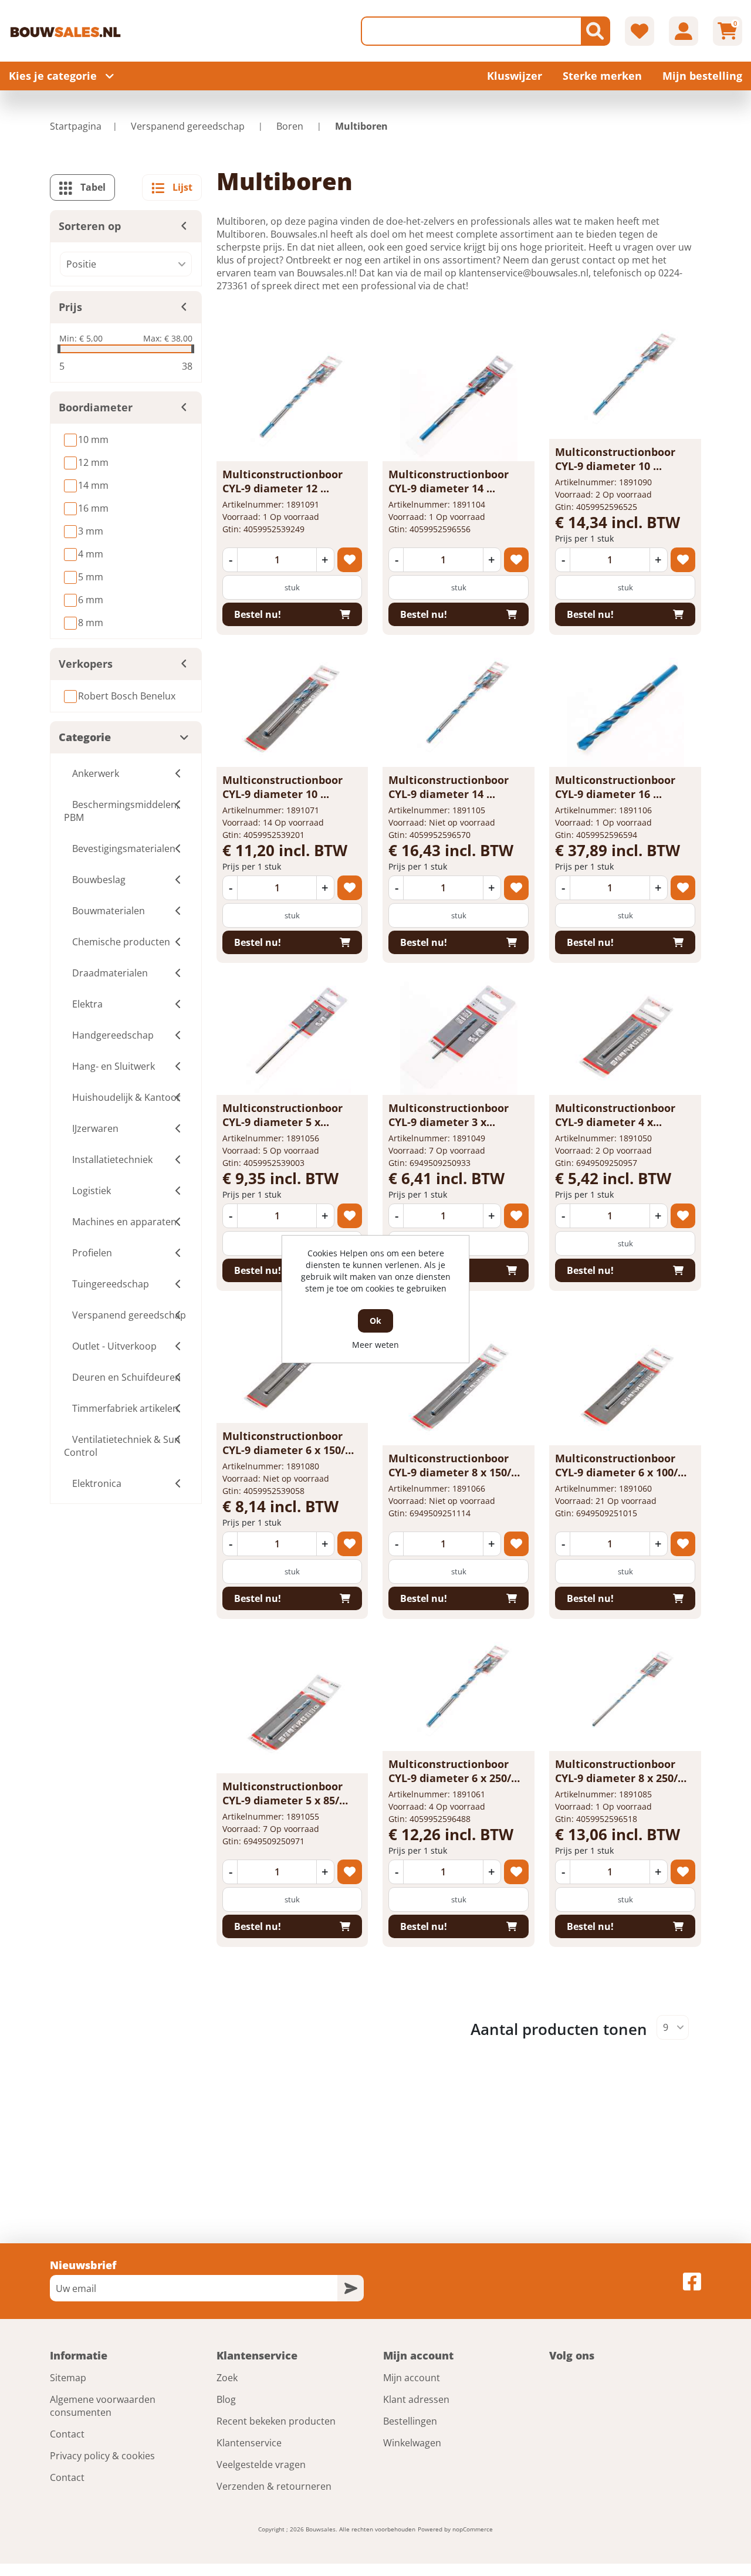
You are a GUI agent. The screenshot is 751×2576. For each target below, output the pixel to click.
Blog (226, 2399)
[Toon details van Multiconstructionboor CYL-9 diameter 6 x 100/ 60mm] (625, 1387)
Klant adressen (416, 2399)
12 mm (93, 462)
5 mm (91, 577)
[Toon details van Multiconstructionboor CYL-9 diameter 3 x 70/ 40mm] (459, 1036)
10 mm (93, 440)
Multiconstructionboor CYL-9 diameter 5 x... (283, 1115)
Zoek (227, 2378)
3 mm (91, 531)
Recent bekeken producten (276, 2421)
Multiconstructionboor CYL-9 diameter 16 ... (615, 787)
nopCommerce (473, 2529)
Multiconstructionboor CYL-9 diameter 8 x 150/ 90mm (450, 1472)
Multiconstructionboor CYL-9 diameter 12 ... (283, 481)
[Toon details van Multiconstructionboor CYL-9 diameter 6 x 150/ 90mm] (292, 1364)
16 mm (93, 508)
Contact (67, 2434)
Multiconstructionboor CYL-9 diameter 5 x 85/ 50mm (283, 1800)
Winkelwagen (412, 2443)
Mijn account (412, 2378)
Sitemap (68, 2378)
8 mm (91, 623)
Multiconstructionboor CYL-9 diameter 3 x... (449, 1115)
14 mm (93, 485)
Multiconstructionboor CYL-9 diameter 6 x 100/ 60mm (616, 1472)
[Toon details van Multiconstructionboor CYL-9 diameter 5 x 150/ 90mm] (292, 1036)
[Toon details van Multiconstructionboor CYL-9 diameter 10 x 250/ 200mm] (625, 380)
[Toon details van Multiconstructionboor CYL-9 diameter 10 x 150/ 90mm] (292, 708)
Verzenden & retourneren (274, 2486)
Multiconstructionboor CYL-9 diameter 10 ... (615, 459)
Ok (375, 1321)
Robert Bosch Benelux (127, 696)
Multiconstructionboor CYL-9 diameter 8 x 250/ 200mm (616, 1778)
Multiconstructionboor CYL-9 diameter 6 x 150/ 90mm (284, 1450)
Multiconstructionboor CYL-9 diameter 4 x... (615, 1115)
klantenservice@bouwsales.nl (524, 273)
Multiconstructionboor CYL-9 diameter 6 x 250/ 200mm (450, 1778)
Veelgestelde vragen (261, 2465)
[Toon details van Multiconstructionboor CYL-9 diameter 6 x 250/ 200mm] (459, 1692)
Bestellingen (410, 2421)
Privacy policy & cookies (102, 2456)
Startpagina (76, 126)
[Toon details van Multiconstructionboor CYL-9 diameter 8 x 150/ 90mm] (459, 1387)
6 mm (91, 600)
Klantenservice (249, 2443)
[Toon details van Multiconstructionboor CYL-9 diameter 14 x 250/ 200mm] (459, 708)
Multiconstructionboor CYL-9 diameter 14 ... (449, 481)
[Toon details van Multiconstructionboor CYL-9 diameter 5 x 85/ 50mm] (292, 1715)
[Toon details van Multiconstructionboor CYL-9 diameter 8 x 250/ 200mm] (625, 1692)
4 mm (91, 554)
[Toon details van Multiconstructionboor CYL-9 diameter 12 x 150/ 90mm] (292, 403)
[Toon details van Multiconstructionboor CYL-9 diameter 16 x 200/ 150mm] (625, 708)
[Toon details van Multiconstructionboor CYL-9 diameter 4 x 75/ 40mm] (625, 1036)
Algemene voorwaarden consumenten (103, 2406)
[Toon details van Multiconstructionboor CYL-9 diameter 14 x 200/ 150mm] (459, 403)
